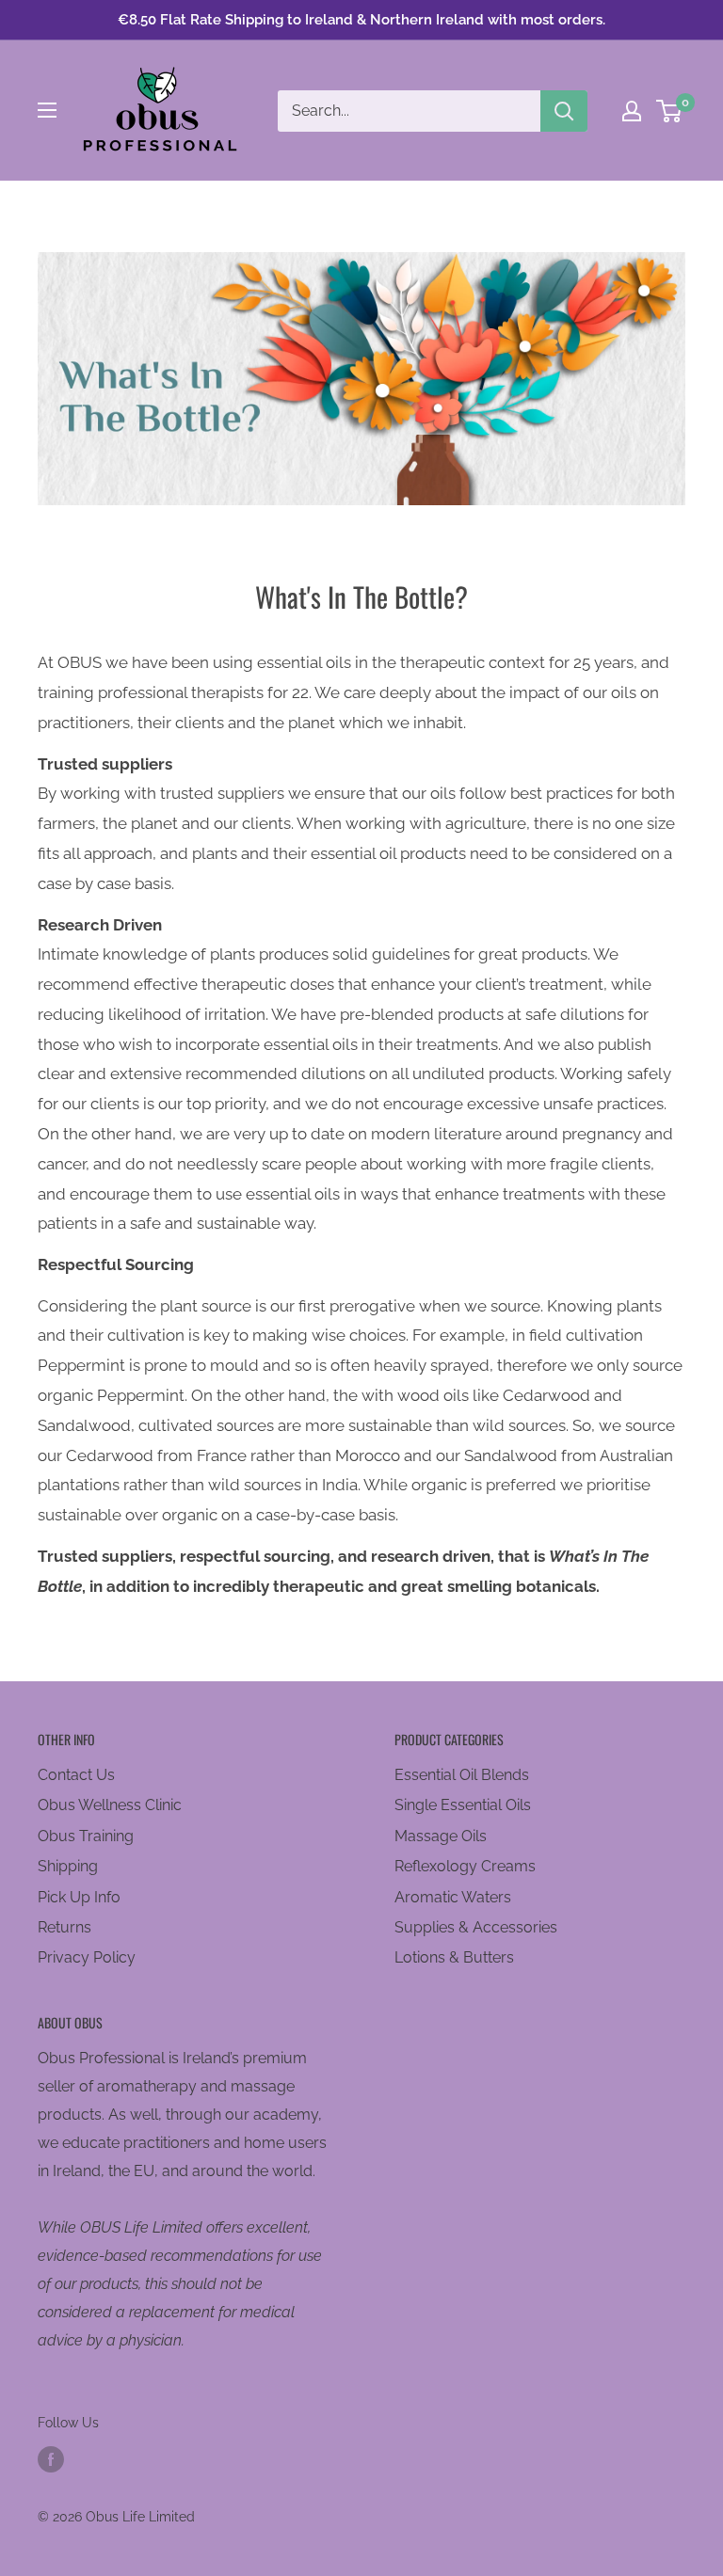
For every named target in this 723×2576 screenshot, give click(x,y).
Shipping (68, 1866)
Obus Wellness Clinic (110, 1805)
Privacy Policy (87, 1957)
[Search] (564, 111)
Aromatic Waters (453, 1897)
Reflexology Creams (465, 1866)
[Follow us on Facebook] (51, 2459)
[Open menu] (47, 110)
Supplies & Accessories (476, 1927)
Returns (64, 1927)
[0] (670, 111)
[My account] (632, 111)
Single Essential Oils (463, 1805)
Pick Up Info (79, 1897)
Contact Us (76, 1775)
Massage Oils (441, 1836)
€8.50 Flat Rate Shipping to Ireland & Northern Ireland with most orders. (361, 20)
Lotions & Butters (454, 1957)
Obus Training (86, 1836)
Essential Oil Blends (462, 1775)
